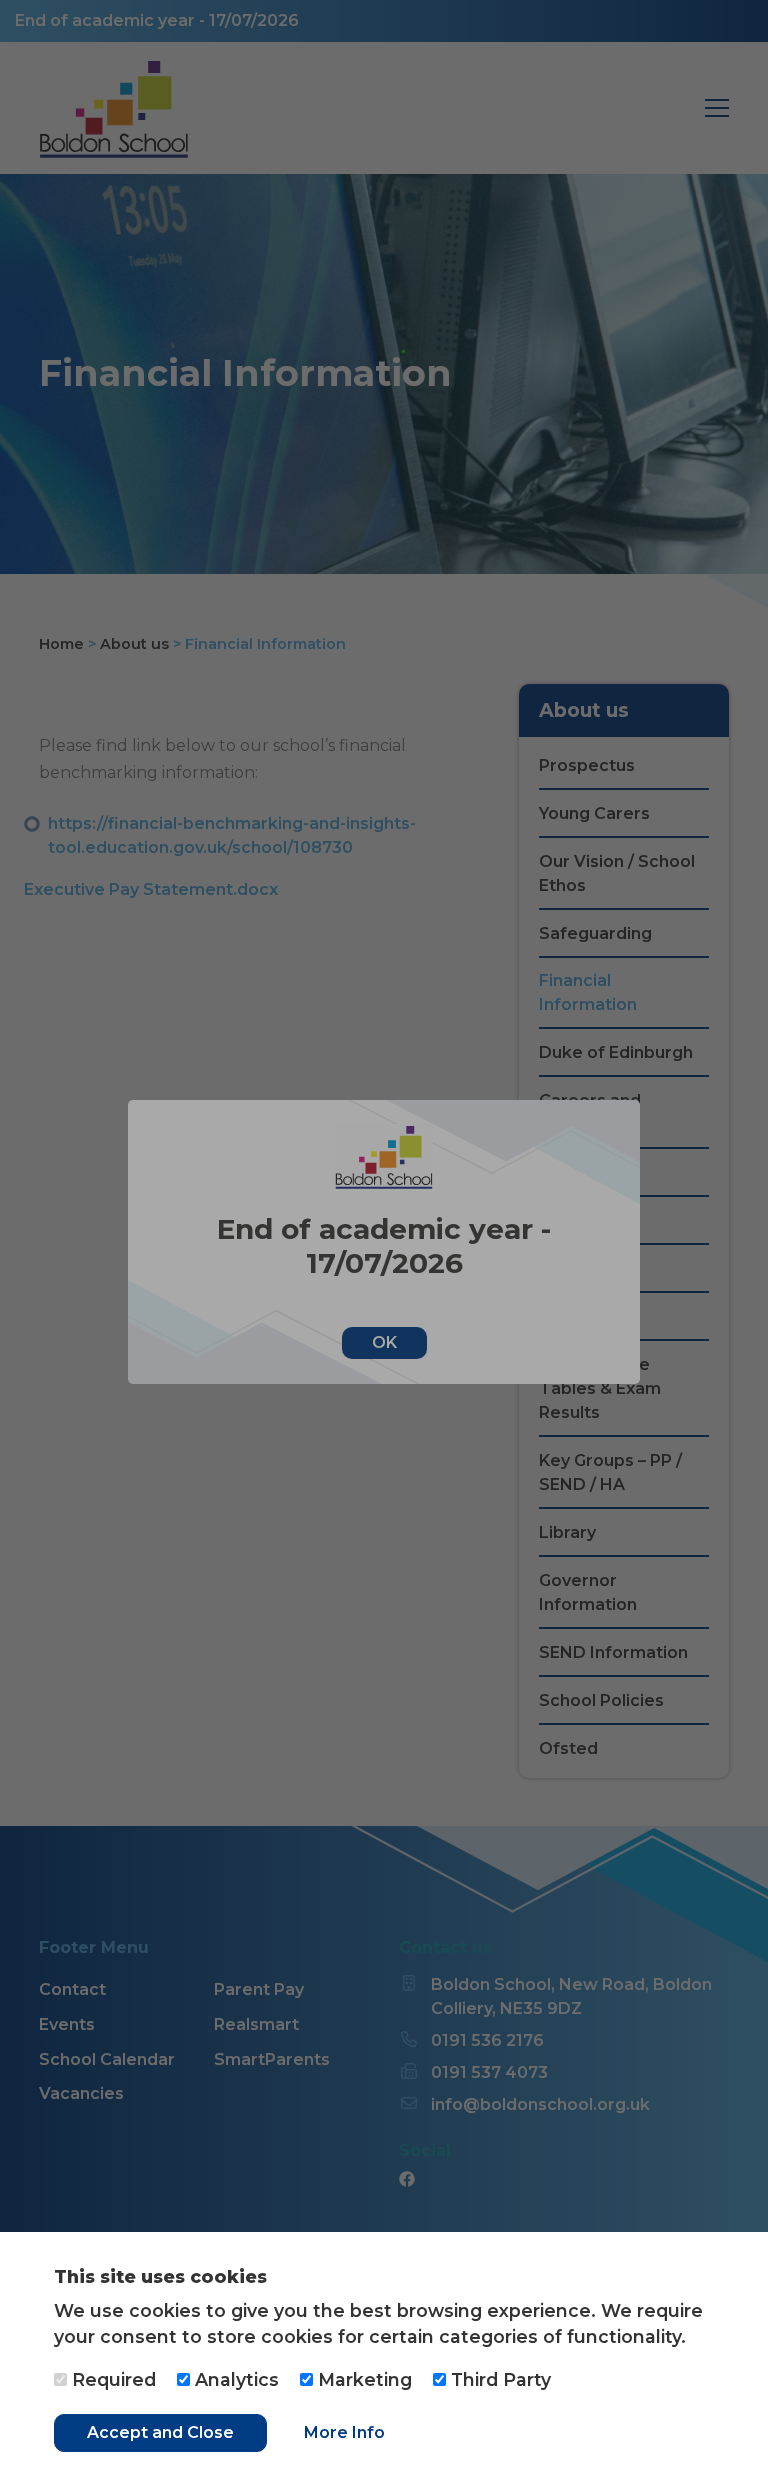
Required (111, 2379)
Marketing (362, 2379)
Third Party (498, 2379)
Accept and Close (160, 2432)
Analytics (234, 2379)
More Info (344, 2432)
